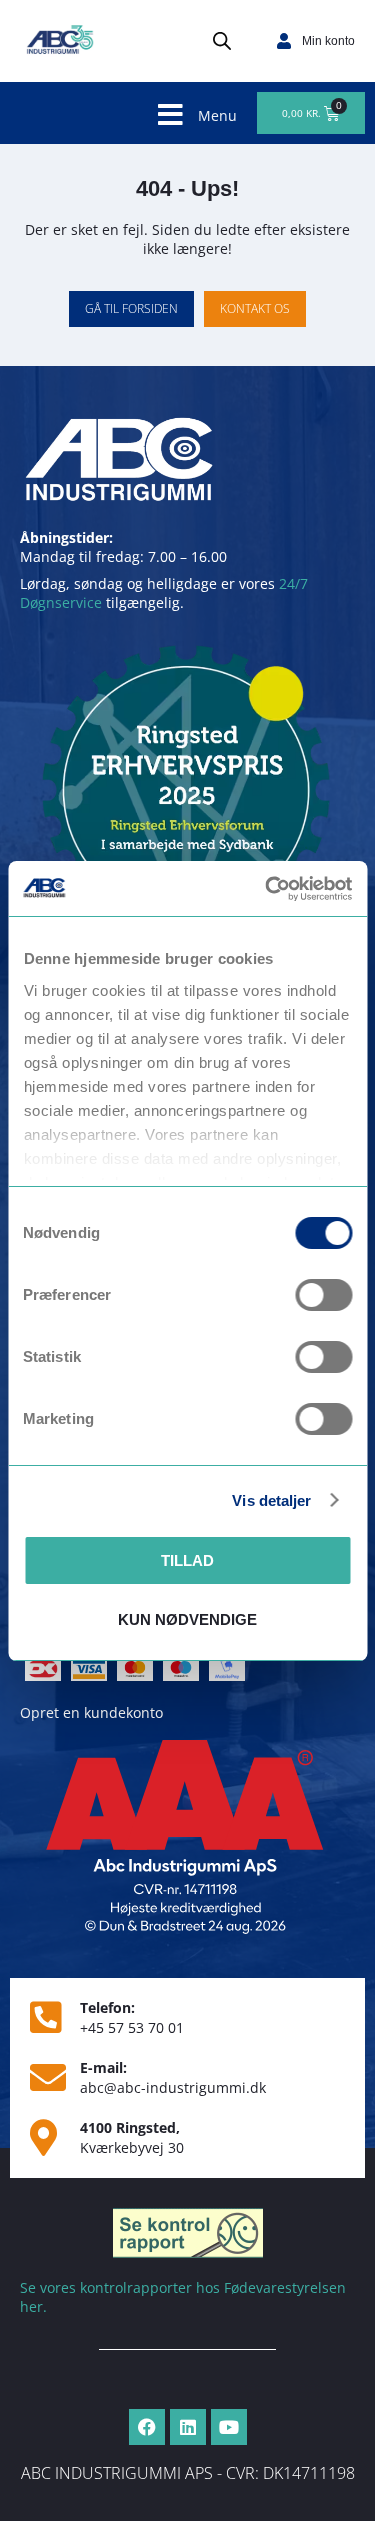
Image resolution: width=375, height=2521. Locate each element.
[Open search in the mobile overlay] (222, 40)
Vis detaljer (271, 1500)
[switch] (323, 1295)
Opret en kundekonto (91, 1712)
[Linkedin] (188, 2427)
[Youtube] (229, 2427)
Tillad (187, 1560)
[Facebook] (147, 2427)
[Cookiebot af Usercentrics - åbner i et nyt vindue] (267, 889)
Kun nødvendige (187, 1619)
